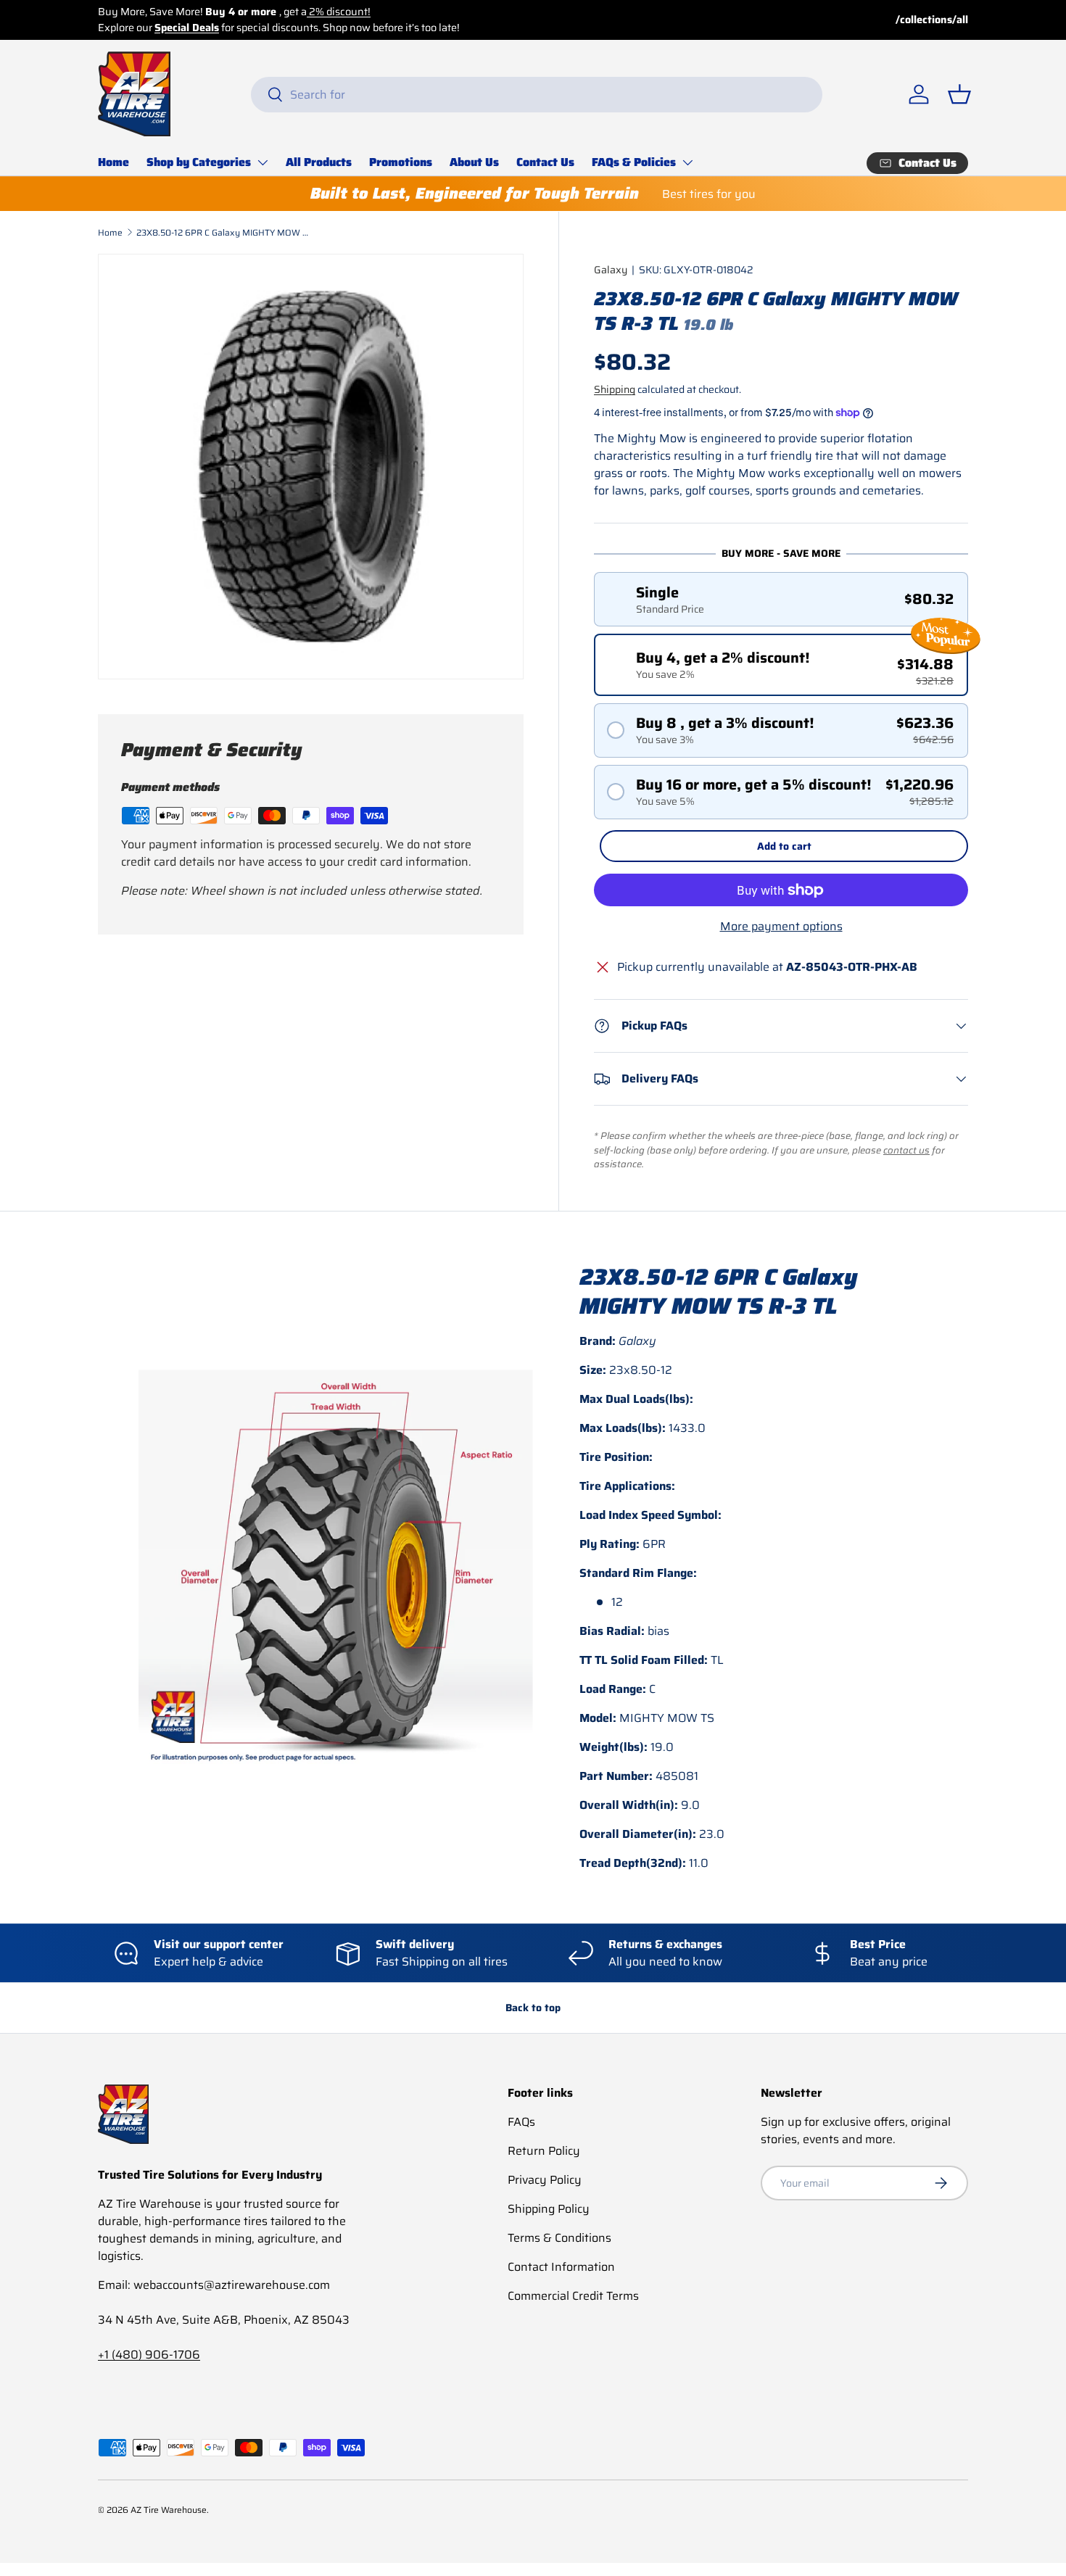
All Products (319, 162)
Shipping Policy (549, 2209)
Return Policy (544, 2151)
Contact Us (545, 162)
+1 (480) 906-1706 (149, 2355)
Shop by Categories (199, 162)
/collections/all (932, 20)
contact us (906, 1150)
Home (113, 162)
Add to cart (784, 846)
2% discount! (339, 12)
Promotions (401, 162)
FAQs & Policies (634, 162)
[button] (959, 94)
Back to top (533, 2008)
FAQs (521, 2122)
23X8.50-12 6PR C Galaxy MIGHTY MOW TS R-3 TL (223, 232)
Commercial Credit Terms (573, 2296)
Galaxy (611, 270)
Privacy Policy (545, 2180)
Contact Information (561, 2267)
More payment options (781, 927)
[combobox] (537, 95)
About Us (474, 162)
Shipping (615, 389)
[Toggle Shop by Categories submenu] (263, 162)
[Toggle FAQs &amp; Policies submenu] (687, 162)
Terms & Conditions (559, 2238)
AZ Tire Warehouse (169, 2510)
